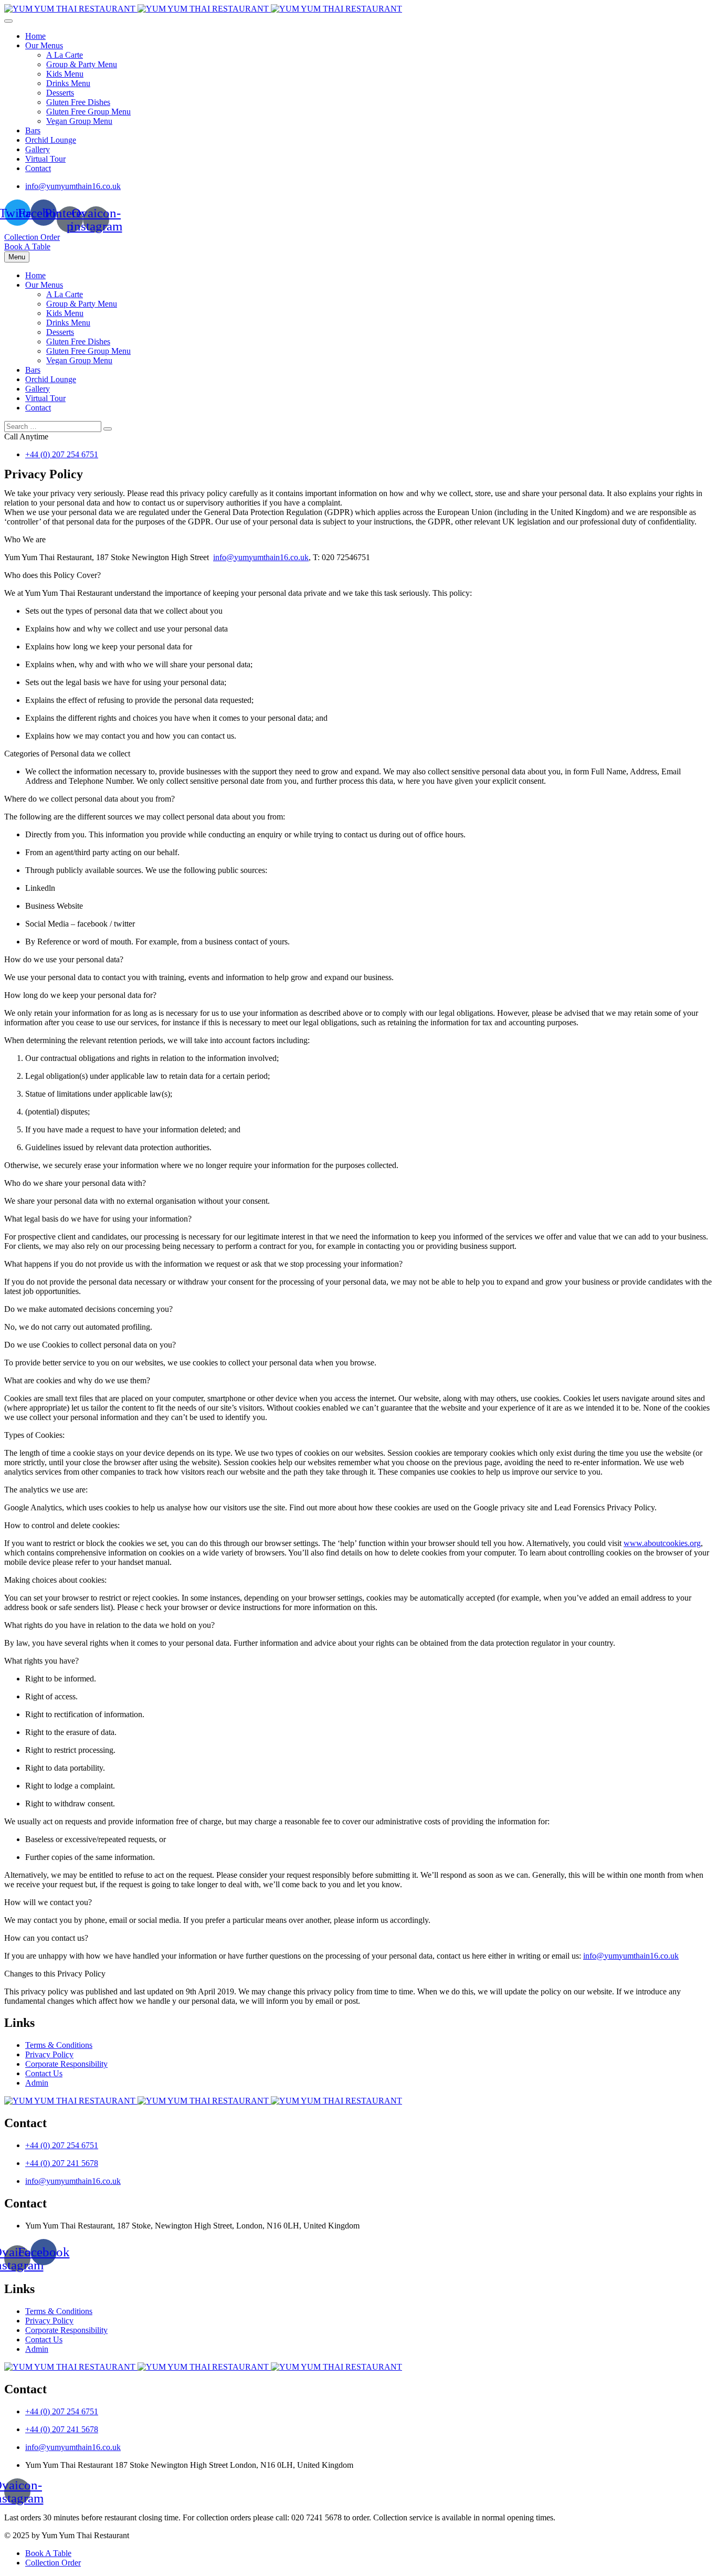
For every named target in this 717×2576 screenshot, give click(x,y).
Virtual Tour (45, 159)
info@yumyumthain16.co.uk (73, 186)
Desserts (60, 93)
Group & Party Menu (82, 64)
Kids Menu (65, 74)
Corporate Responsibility (66, 2064)
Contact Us (44, 2073)
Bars (33, 130)
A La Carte (65, 55)
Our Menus (44, 45)
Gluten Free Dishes (78, 102)
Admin (37, 2083)
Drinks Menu (68, 83)
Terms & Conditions (59, 2045)
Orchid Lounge (51, 140)
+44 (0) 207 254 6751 (62, 454)
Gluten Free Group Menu (88, 112)
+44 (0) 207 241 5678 (62, 2163)
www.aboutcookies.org (662, 1543)
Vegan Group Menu (79, 121)
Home (35, 36)
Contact (38, 168)
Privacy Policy (49, 2054)
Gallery (38, 149)
